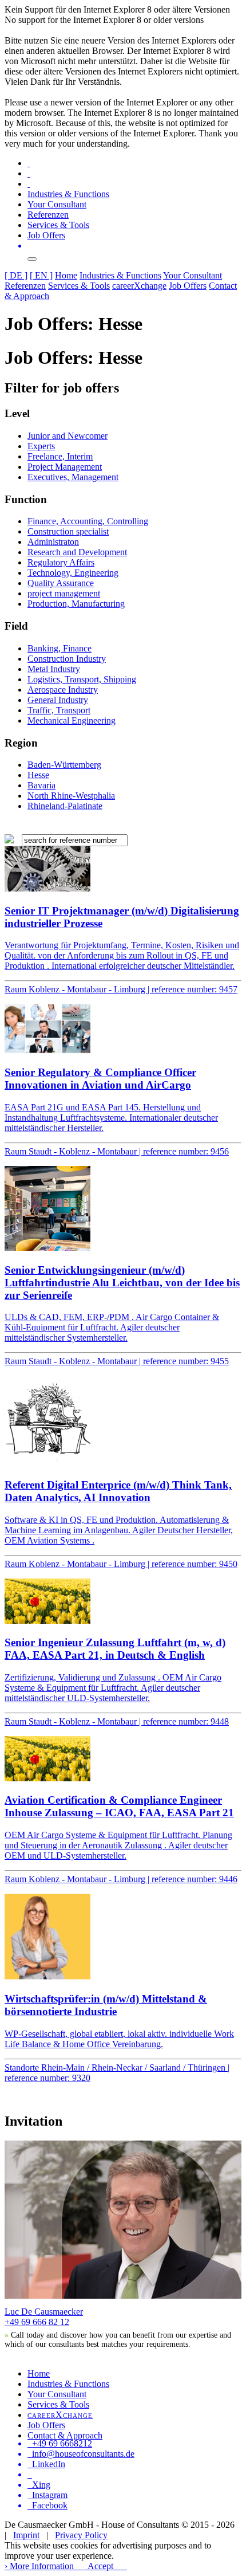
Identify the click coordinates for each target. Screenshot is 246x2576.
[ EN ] (41, 275)
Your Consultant (57, 204)
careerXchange (139, 286)
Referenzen (48, 215)
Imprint (26, 2535)
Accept (100, 2566)
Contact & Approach (65, 2435)
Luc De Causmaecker (44, 2312)
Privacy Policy (81, 2535)
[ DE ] (16, 275)
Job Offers (46, 235)
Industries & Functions (68, 194)
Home (66, 275)
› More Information (39, 2566)
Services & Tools (58, 225)
